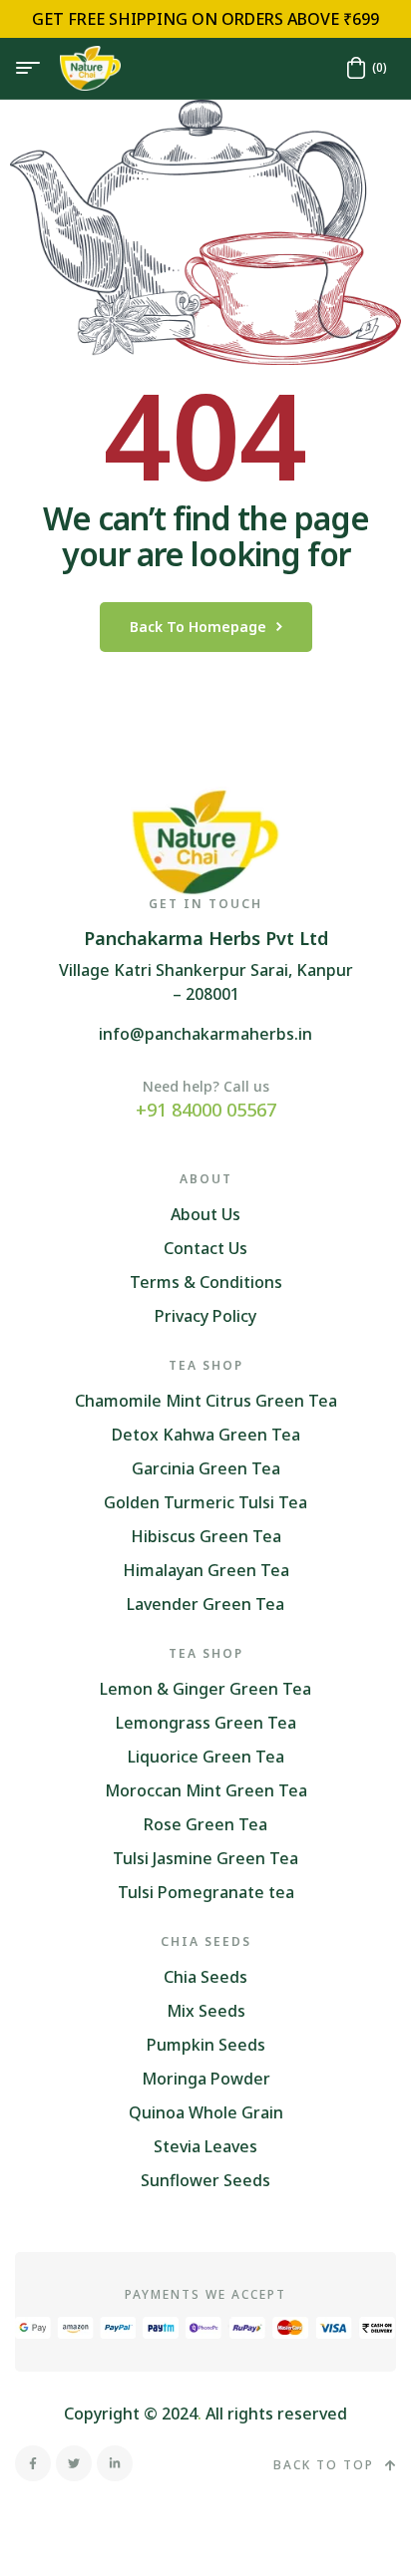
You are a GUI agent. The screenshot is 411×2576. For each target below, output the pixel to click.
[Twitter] (74, 2463)
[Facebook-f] (33, 2463)
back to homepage (198, 627)
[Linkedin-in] (115, 2463)
